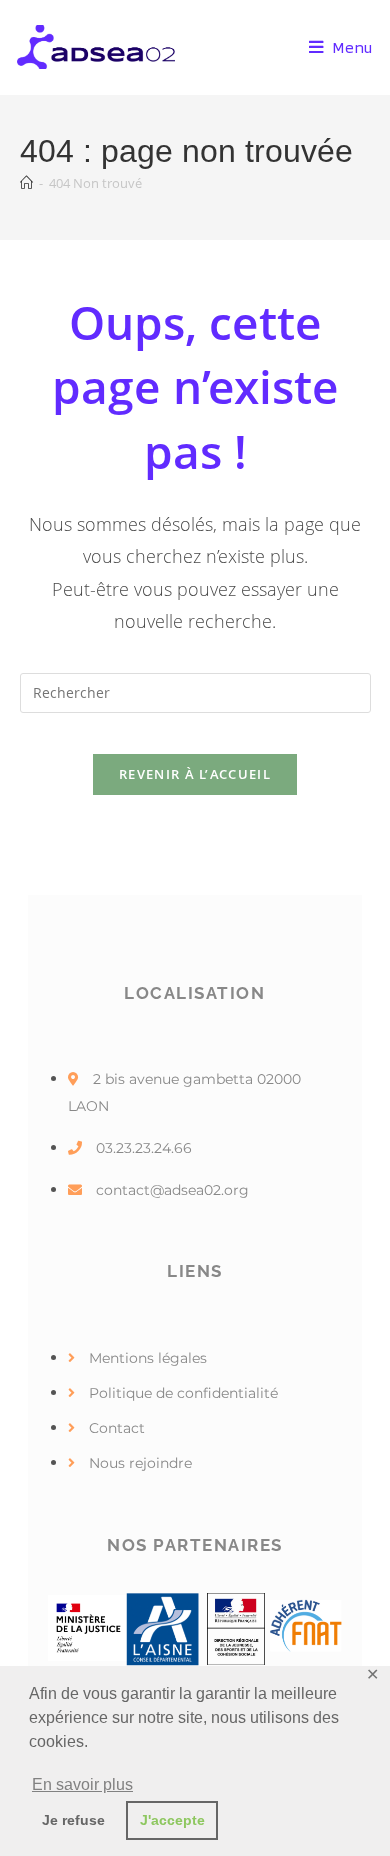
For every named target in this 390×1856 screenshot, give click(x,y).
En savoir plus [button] (82, 1784)
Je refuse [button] (73, 1820)
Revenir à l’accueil (195, 774)
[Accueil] (26, 183)
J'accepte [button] (172, 1820)
